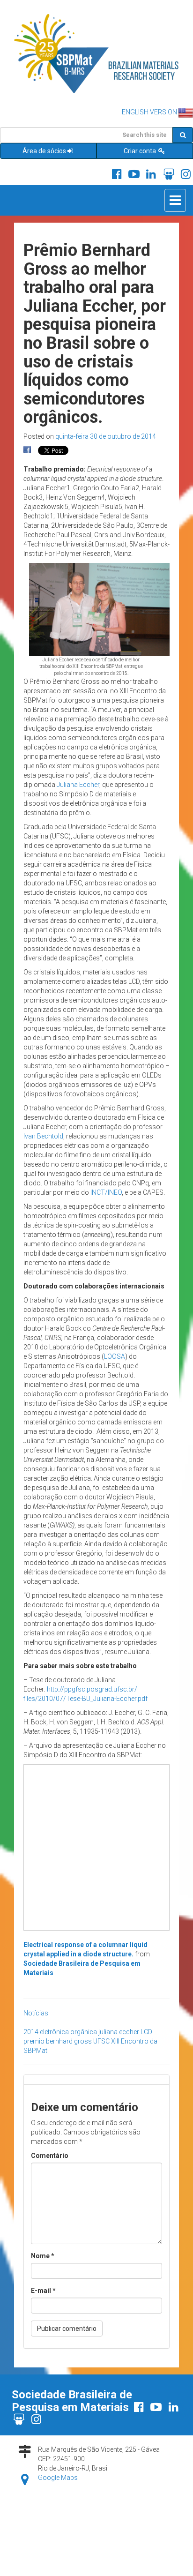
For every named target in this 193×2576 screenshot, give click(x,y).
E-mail (43, 2291)
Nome (43, 2256)
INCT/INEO (106, 1192)
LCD (146, 2032)
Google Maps (58, 2478)
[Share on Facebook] (27, 450)
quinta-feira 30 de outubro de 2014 (106, 436)
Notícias (36, 2013)
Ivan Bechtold (43, 1136)
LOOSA (115, 1356)
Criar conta (141, 151)
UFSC (101, 2041)
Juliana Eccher (78, 785)
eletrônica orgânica (68, 2032)
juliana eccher (119, 2032)
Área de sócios (44, 151)
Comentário (50, 2156)
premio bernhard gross (58, 2041)
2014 (31, 2032)
